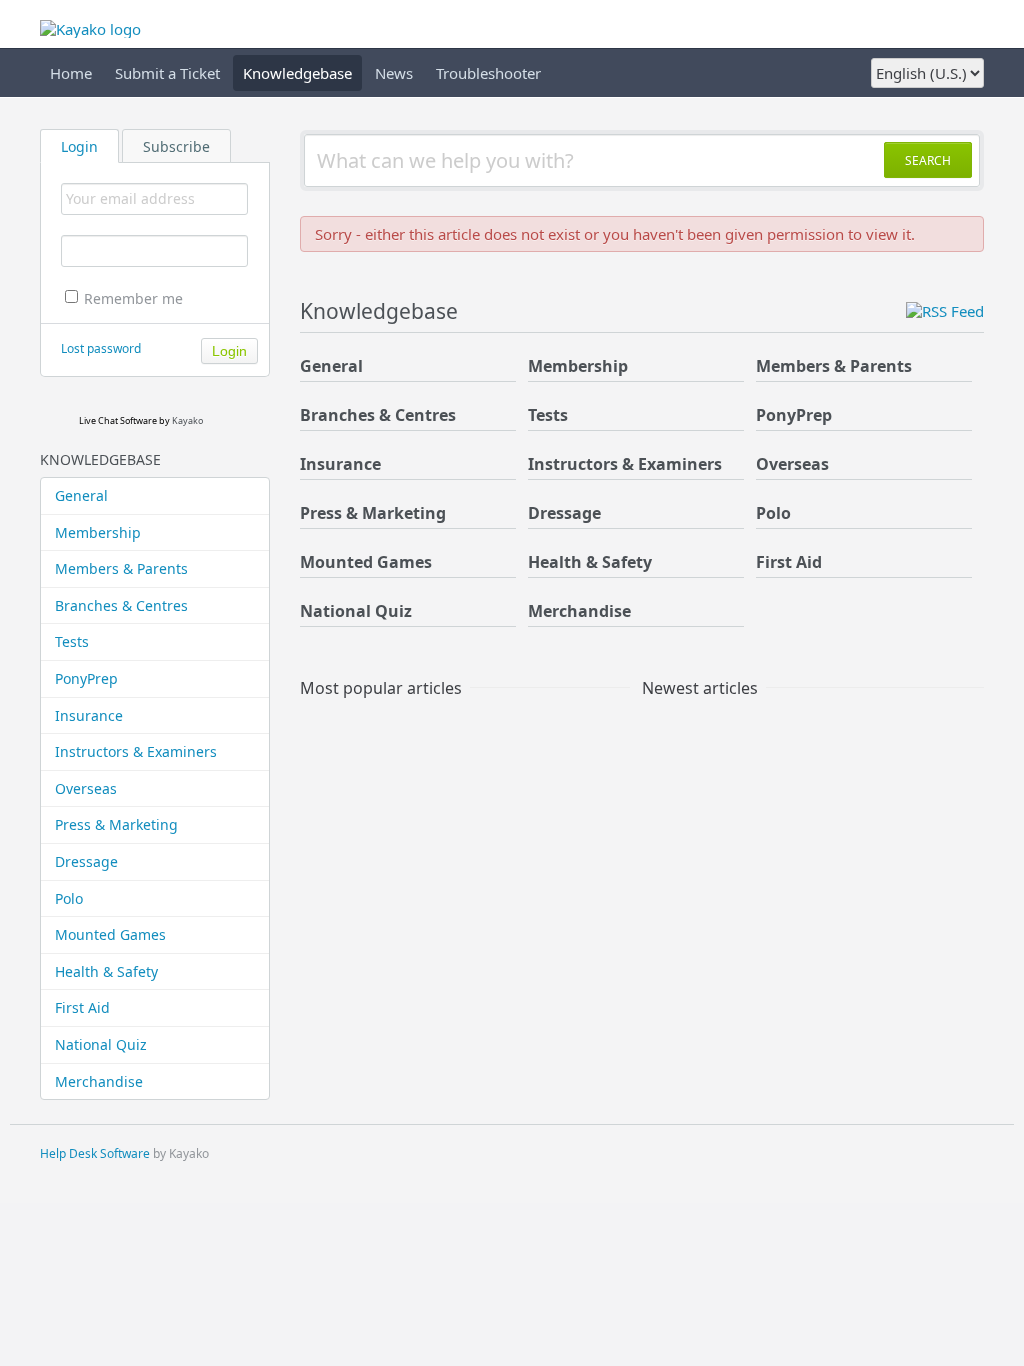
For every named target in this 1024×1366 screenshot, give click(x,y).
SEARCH (928, 160)
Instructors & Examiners (136, 751)
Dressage (86, 861)
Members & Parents (121, 568)
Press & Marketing (116, 824)
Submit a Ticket (167, 73)
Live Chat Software (118, 420)
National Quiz (101, 1044)
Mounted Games (110, 934)
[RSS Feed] (945, 311)
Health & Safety (106, 971)
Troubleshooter (488, 73)
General (81, 495)
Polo (69, 898)
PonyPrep (86, 678)
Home (71, 73)
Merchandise (99, 1081)
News (394, 73)
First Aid (82, 1007)
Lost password (101, 348)
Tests (72, 641)
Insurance (89, 715)
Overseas (86, 788)
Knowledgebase (297, 73)
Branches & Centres (121, 605)
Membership (98, 532)
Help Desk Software (95, 1153)
